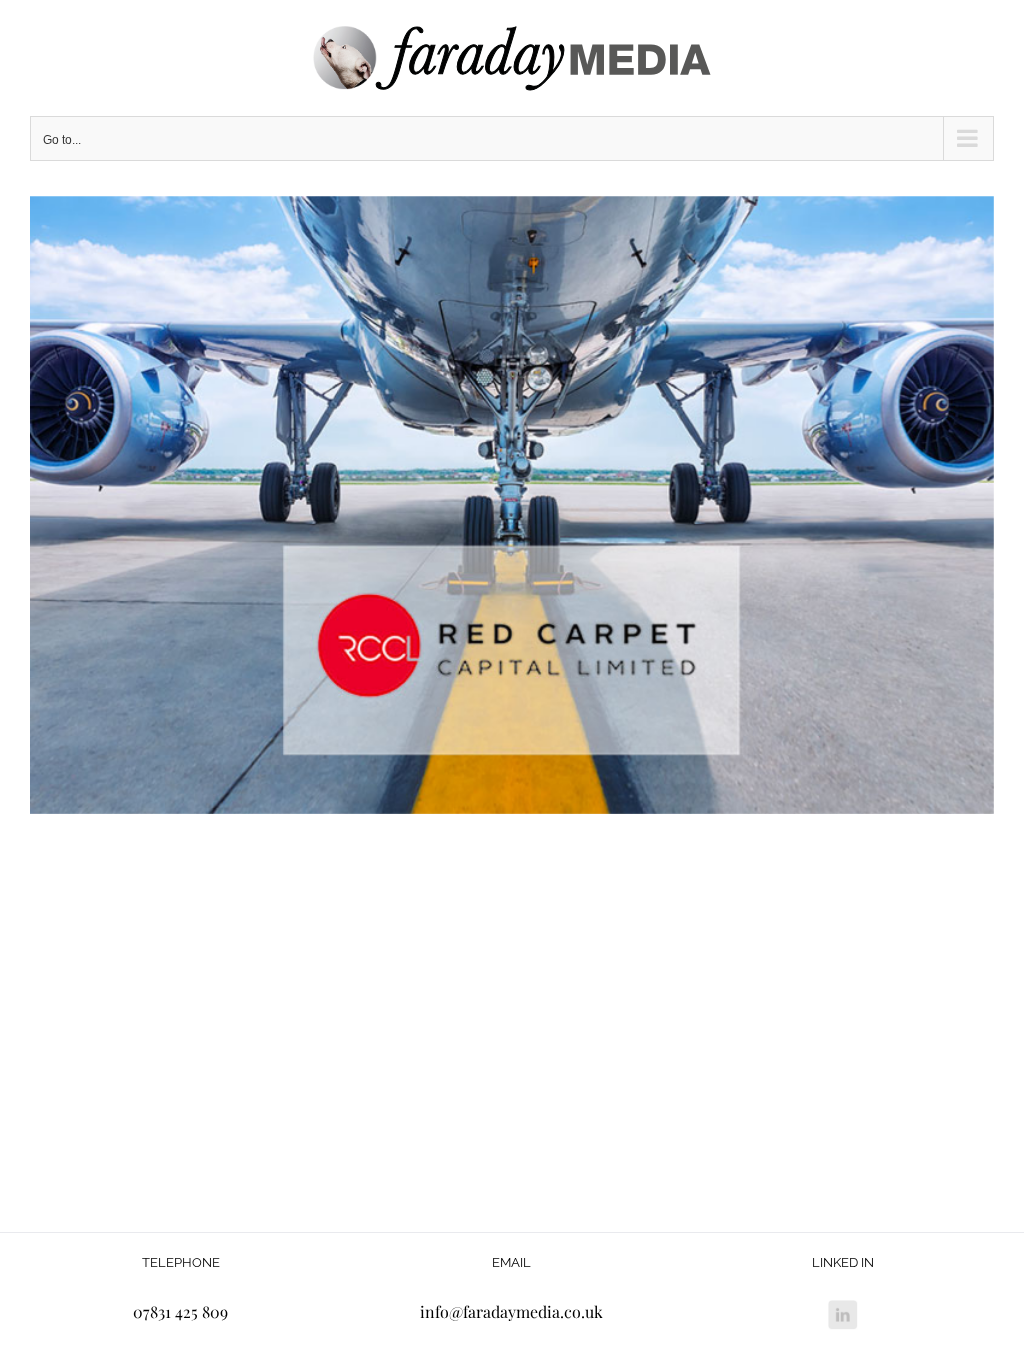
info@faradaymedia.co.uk (511, 1311)
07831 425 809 (180, 1311)
